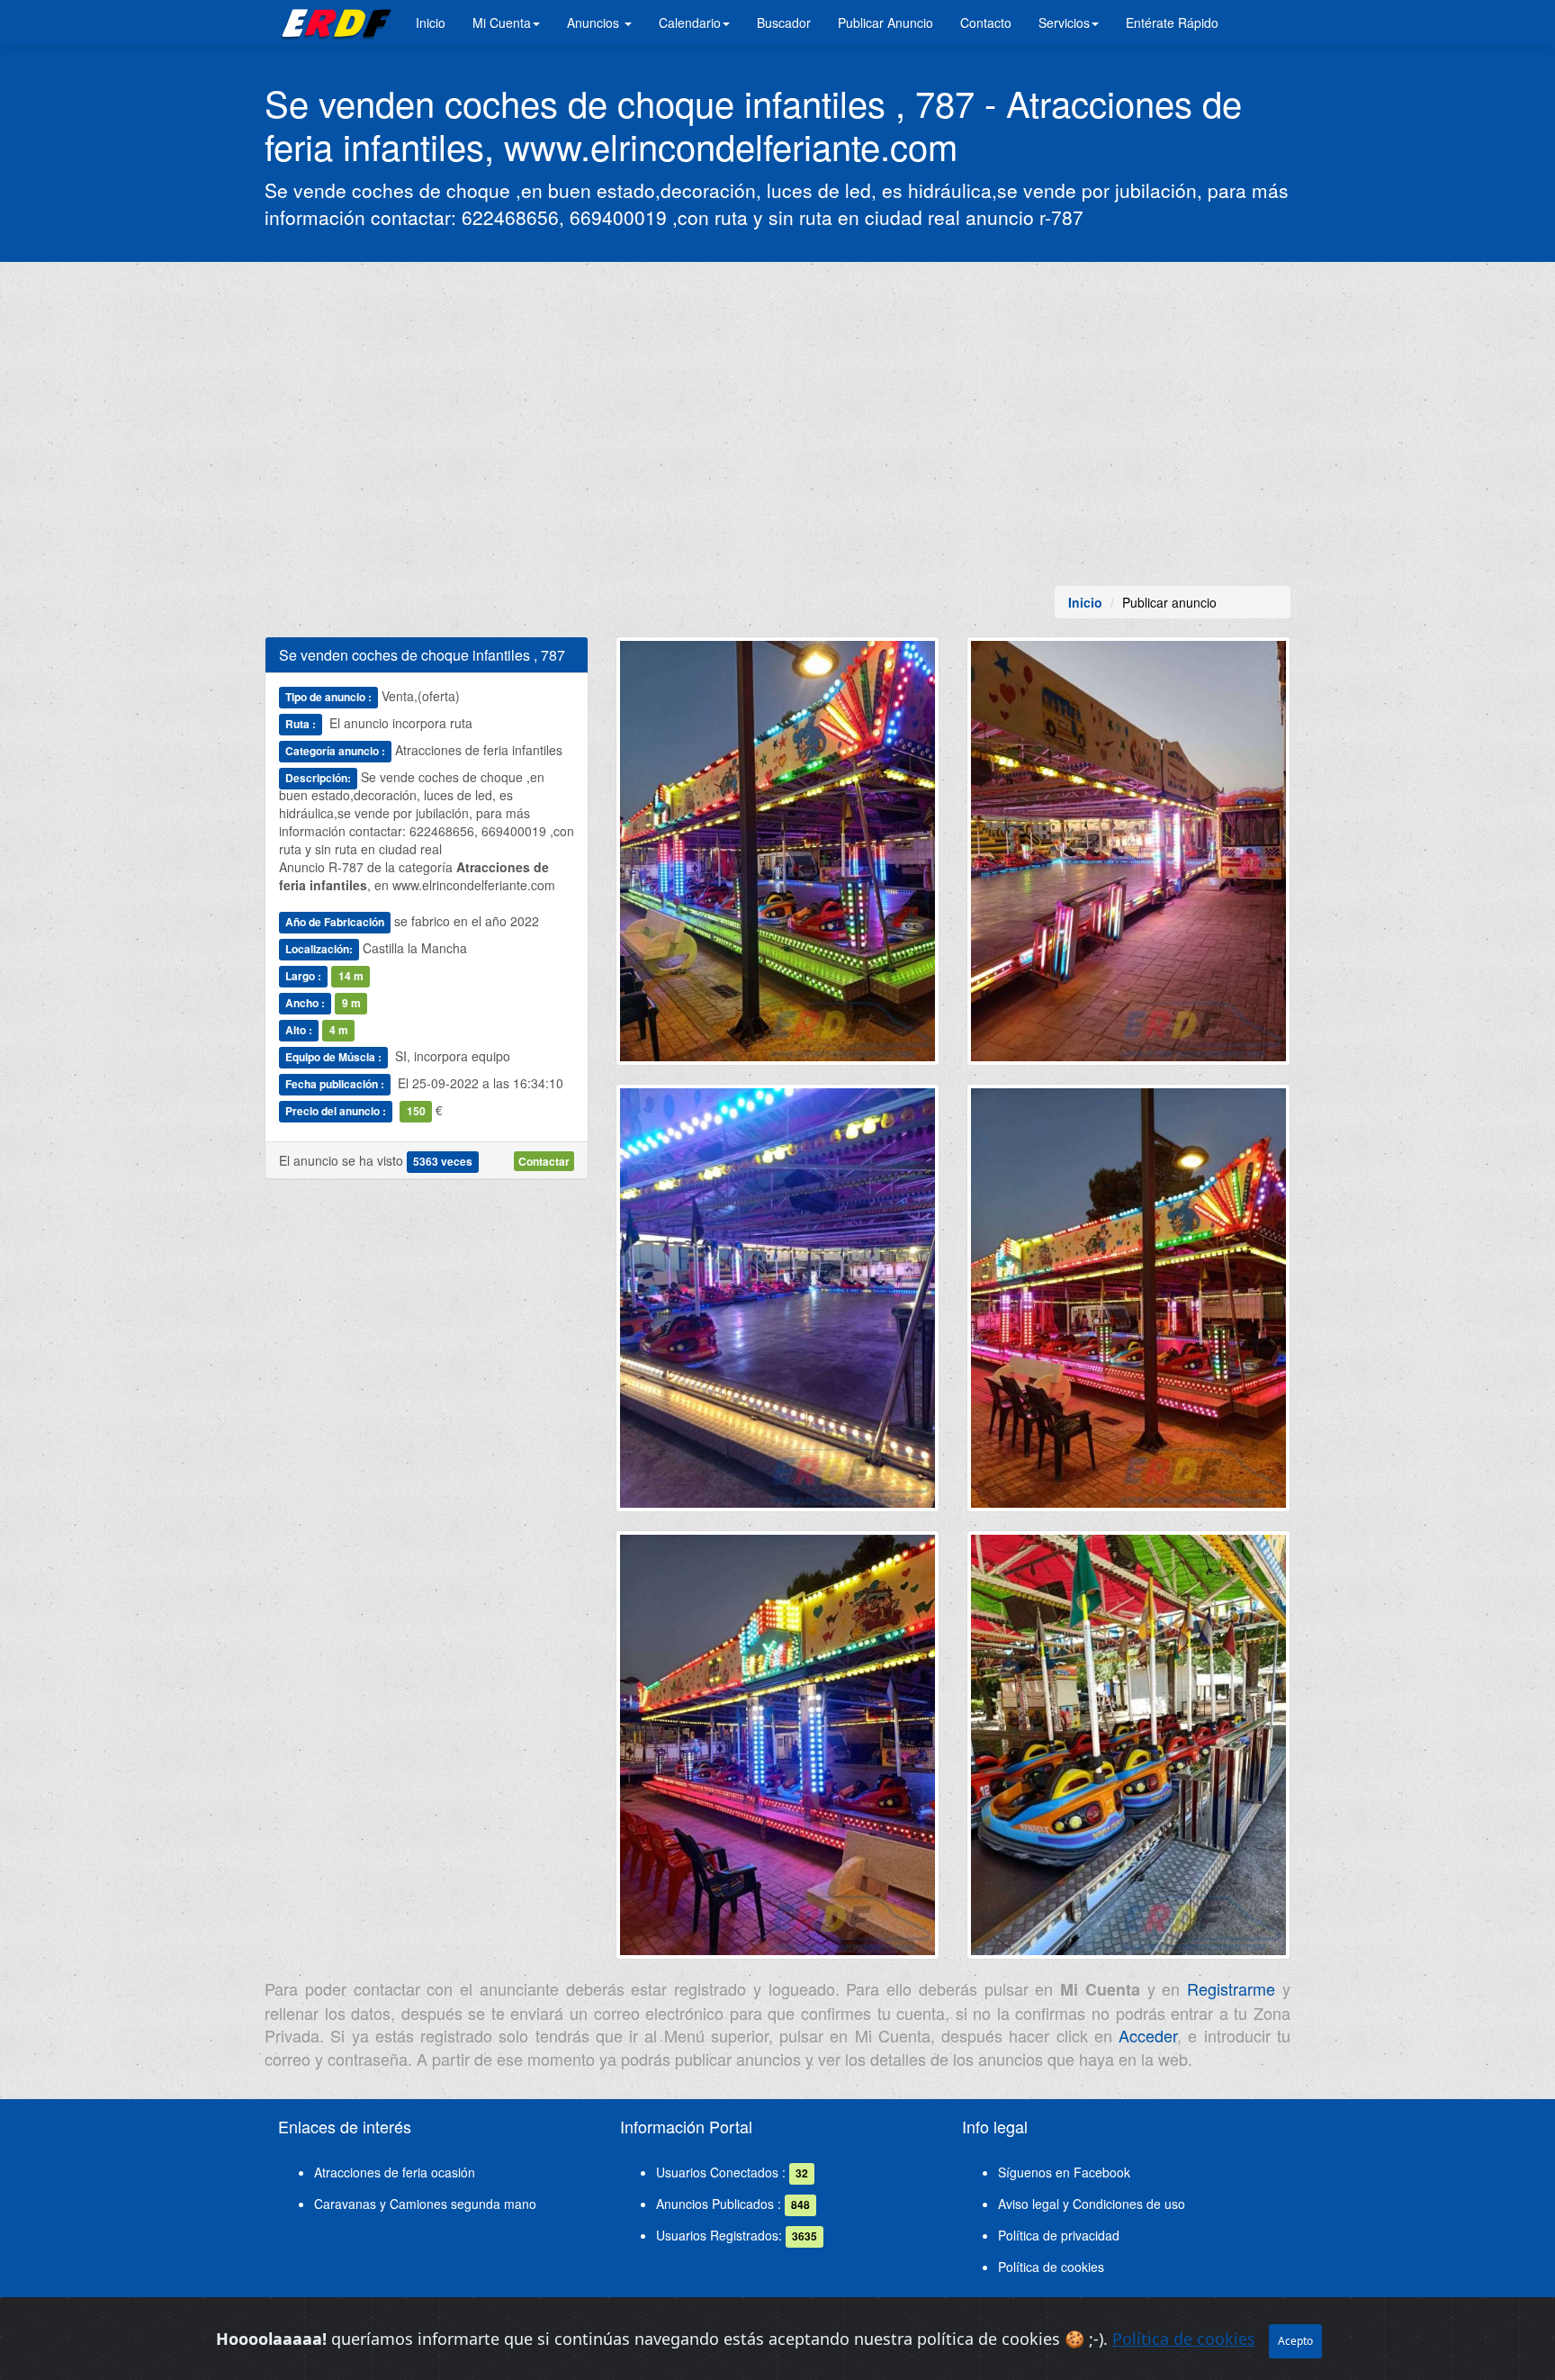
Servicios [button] (1064, 23)
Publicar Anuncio (885, 23)
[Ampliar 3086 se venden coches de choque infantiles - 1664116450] (777, 1752)
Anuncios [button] (595, 23)
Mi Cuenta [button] (502, 23)
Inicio (431, 23)
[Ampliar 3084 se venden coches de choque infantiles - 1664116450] (777, 1305)
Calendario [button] (690, 23)
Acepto (1295, 2341)
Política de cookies (1051, 2267)
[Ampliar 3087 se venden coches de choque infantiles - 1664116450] (1128, 1752)
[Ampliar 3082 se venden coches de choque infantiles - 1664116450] (777, 858)
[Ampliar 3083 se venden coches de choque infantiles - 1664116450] (1128, 858)
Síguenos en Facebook (1064, 2172)
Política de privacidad (1059, 2235)
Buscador (784, 23)
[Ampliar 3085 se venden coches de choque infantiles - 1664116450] (1128, 1305)
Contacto (986, 23)
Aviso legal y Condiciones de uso (1092, 2204)
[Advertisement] (777, 424)
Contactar (544, 1161)
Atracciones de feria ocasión (395, 2172)
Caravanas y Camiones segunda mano (425, 2204)
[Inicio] (333, 23)
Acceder (1148, 2035)
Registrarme (1231, 1988)
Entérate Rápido (1172, 23)
